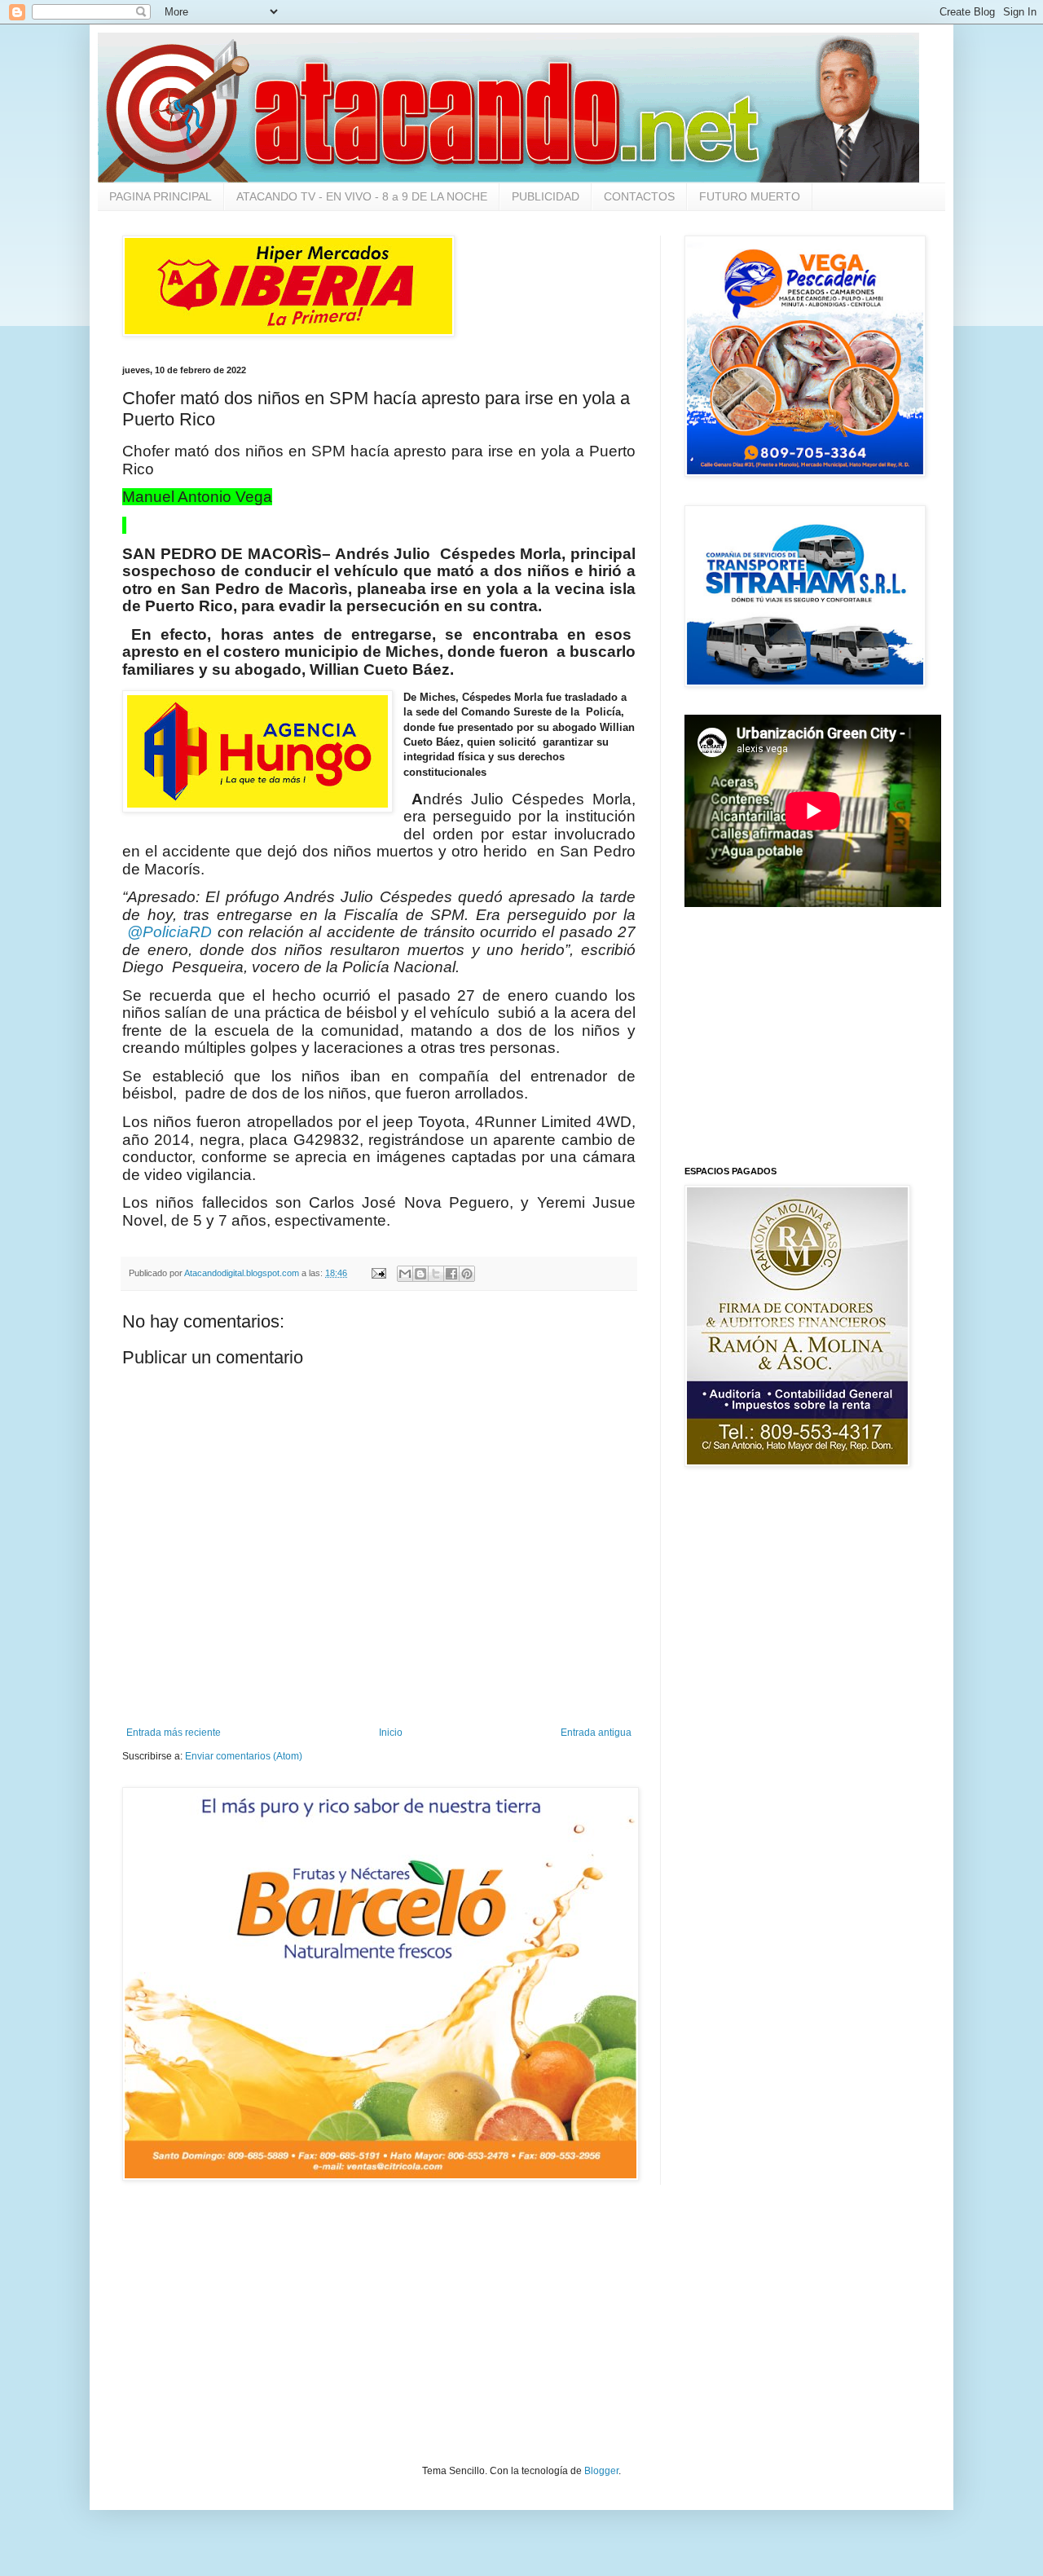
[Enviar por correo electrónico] (405, 1274)
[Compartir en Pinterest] (467, 1274)
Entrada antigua (596, 1733)
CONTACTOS (639, 196)
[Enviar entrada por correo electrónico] (378, 1273)
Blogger (601, 2471)
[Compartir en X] (436, 1274)
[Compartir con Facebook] (451, 1274)
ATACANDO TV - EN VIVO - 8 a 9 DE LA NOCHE (362, 196)
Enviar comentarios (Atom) (244, 1756)
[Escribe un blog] (420, 1274)
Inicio (391, 1733)
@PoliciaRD (169, 932)
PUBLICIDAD (546, 196)
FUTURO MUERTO (750, 196)
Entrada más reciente (174, 1733)
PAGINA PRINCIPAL (161, 196)
